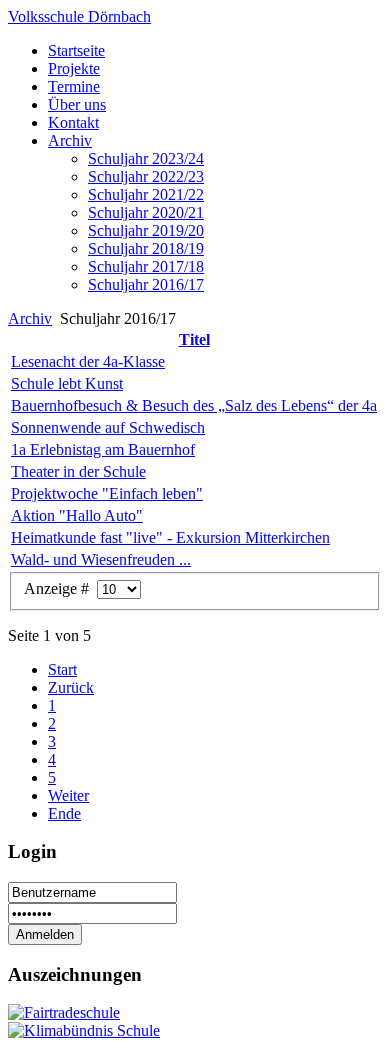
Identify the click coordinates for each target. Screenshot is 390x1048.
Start (62, 669)
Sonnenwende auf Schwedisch (108, 427)
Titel (194, 339)
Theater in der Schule (78, 471)
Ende (64, 813)
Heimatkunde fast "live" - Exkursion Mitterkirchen (170, 537)
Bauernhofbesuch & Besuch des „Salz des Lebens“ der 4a (194, 405)
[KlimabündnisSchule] (84, 1030)
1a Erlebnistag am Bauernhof (103, 449)
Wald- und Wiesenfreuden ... (101, 559)
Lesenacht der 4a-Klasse (88, 361)
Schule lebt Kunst (67, 383)
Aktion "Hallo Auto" (77, 515)
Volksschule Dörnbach (79, 16)
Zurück (71, 687)
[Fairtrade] (64, 1012)
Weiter (68, 795)
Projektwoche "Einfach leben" (107, 493)
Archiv (30, 318)
